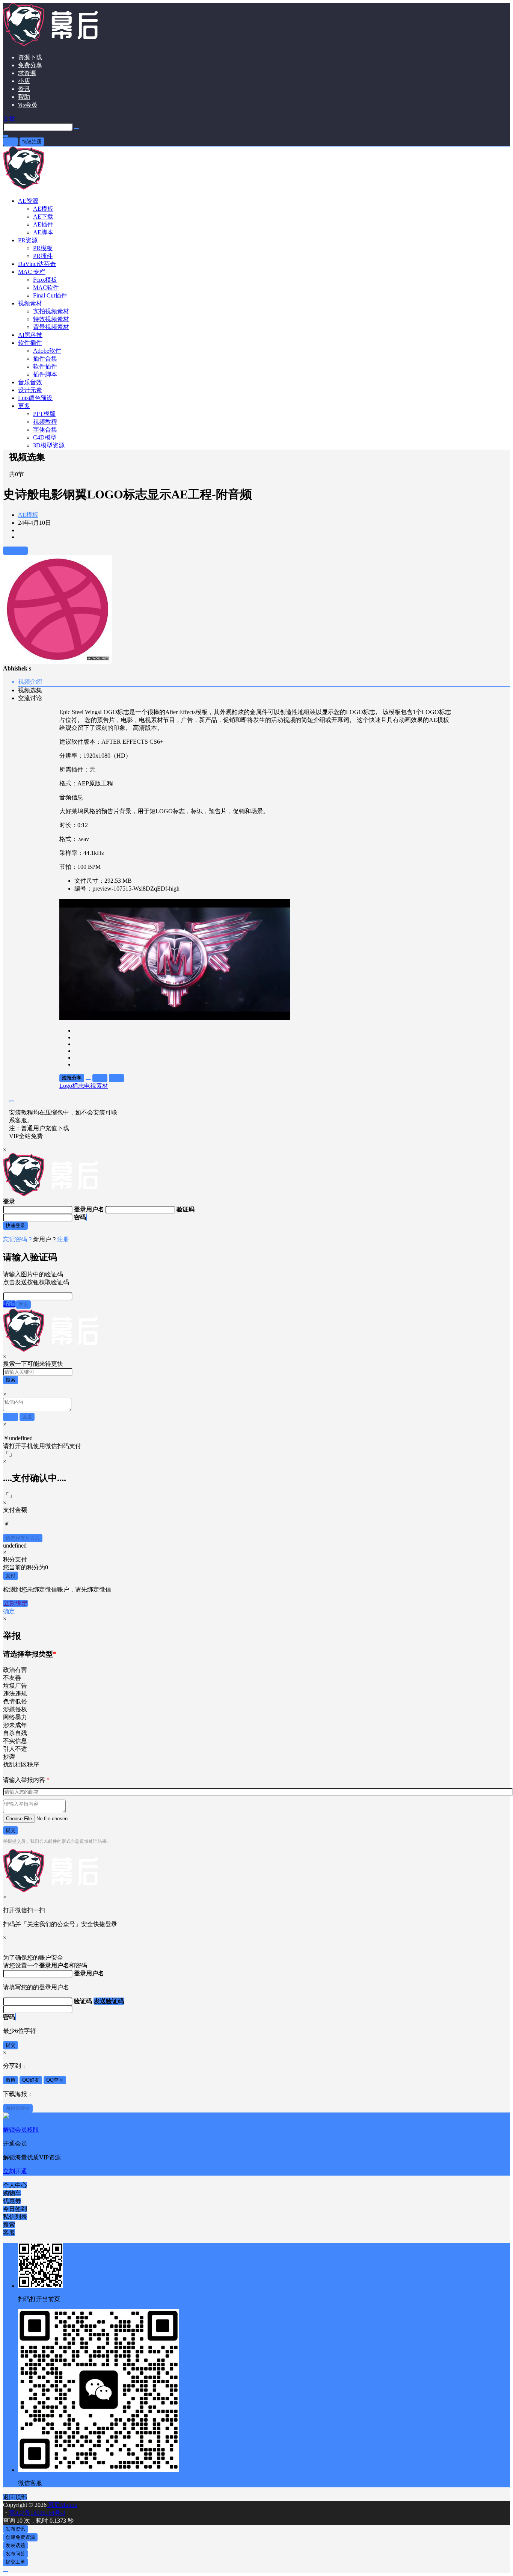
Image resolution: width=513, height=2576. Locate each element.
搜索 (11, 1380)
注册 (63, 1239)
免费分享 (30, 65)
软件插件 (30, 343)
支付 (11, 1576)
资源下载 (30, 57)
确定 (9, 1611)
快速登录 (15, 1225)
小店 (24, 81)
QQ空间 (55, 2080)
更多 (24, 406)
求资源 (27, 73)
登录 (11, 141)
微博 (11, 2080)
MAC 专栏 (32, 272)
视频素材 (30, 303)
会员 (28, 105)
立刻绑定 (15, 1603)
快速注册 (32, 141)
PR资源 (28, 240)
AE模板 (28, 515)
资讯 (24, 89)
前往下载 (15, 550)
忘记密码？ (18, 1239)
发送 (23, 1304)
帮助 (24, 97)
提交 (11, 1830)
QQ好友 (31, 2080)
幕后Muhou (62, 2505)
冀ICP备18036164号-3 (37, 2513)
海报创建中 (18, 2108)
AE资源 (28, 201)
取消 (9, 1304)
